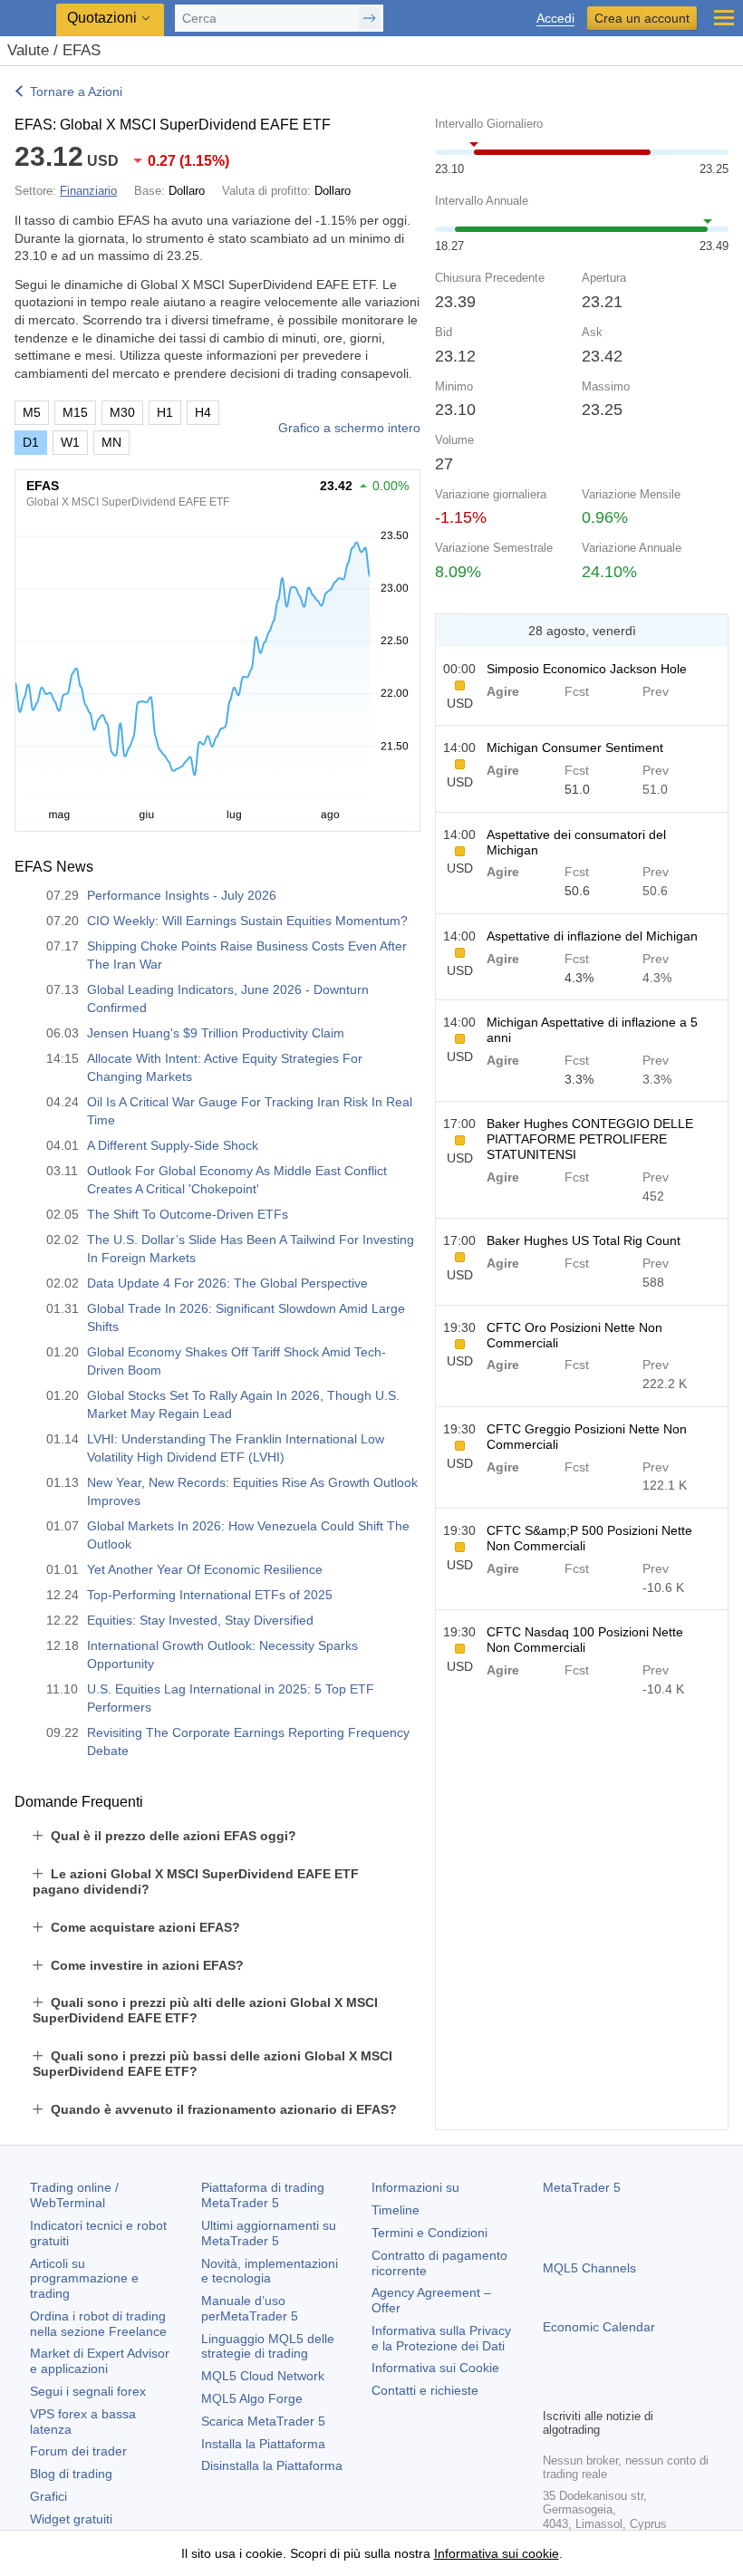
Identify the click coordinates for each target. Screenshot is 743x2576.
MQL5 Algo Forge (252, 2398)
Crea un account (642, 18)
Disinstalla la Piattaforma (272, 2465)
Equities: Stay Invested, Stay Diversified (200, 1620)
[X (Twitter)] (612, 2391)
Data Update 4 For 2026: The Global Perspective (227, 1283)
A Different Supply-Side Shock (173, 1145)
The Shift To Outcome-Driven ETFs (188, 1214)
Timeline (396, 2210)
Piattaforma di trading (263, 2195)
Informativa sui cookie (497, 2553)
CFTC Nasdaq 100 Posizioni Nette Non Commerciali (585, 1640)
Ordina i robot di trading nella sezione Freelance (98, 2324)
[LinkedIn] (670, 2391)
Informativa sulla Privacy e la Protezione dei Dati (441, 2338)
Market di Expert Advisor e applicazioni (100, 2361)
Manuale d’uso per (250, 2308)
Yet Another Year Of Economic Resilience (205, 1569)
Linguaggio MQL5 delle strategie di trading (268, 2346)
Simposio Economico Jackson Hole (587, 669)
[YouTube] (641, 2391)
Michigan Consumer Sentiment (575, 748)
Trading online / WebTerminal (74, 2195)
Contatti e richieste (425, 2390)
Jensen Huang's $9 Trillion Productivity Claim (216, 1033)
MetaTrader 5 (582, 2187)
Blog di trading (71, 2474)
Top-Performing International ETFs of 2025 (210, 1595)
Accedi (555, 19)
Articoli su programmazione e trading (84, 2279)
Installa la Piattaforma (263, 2444)
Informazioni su (415, 2187)
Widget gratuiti (71, 2519)
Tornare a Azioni (76, 92)
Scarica (263, 2421)
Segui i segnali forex (88, 2391)
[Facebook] (554, 2391)
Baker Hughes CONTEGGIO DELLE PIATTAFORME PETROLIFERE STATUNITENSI (590, 1139)
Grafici (48, 2496)
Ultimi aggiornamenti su (269, 2233)
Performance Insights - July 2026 (182, 895)
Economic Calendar (599, 2327)
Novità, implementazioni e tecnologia (270, 2271)
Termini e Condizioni (429, 2233)
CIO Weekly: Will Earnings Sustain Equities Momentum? (247, 921)
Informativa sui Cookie (435, 2368)
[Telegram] (583, 2391)
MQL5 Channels (589, 2268)
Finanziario (88, 191)
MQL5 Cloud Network (263, 2376)
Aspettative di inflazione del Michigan (592, 936)
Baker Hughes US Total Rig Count (584, 1240)
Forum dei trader (78, 2451)
